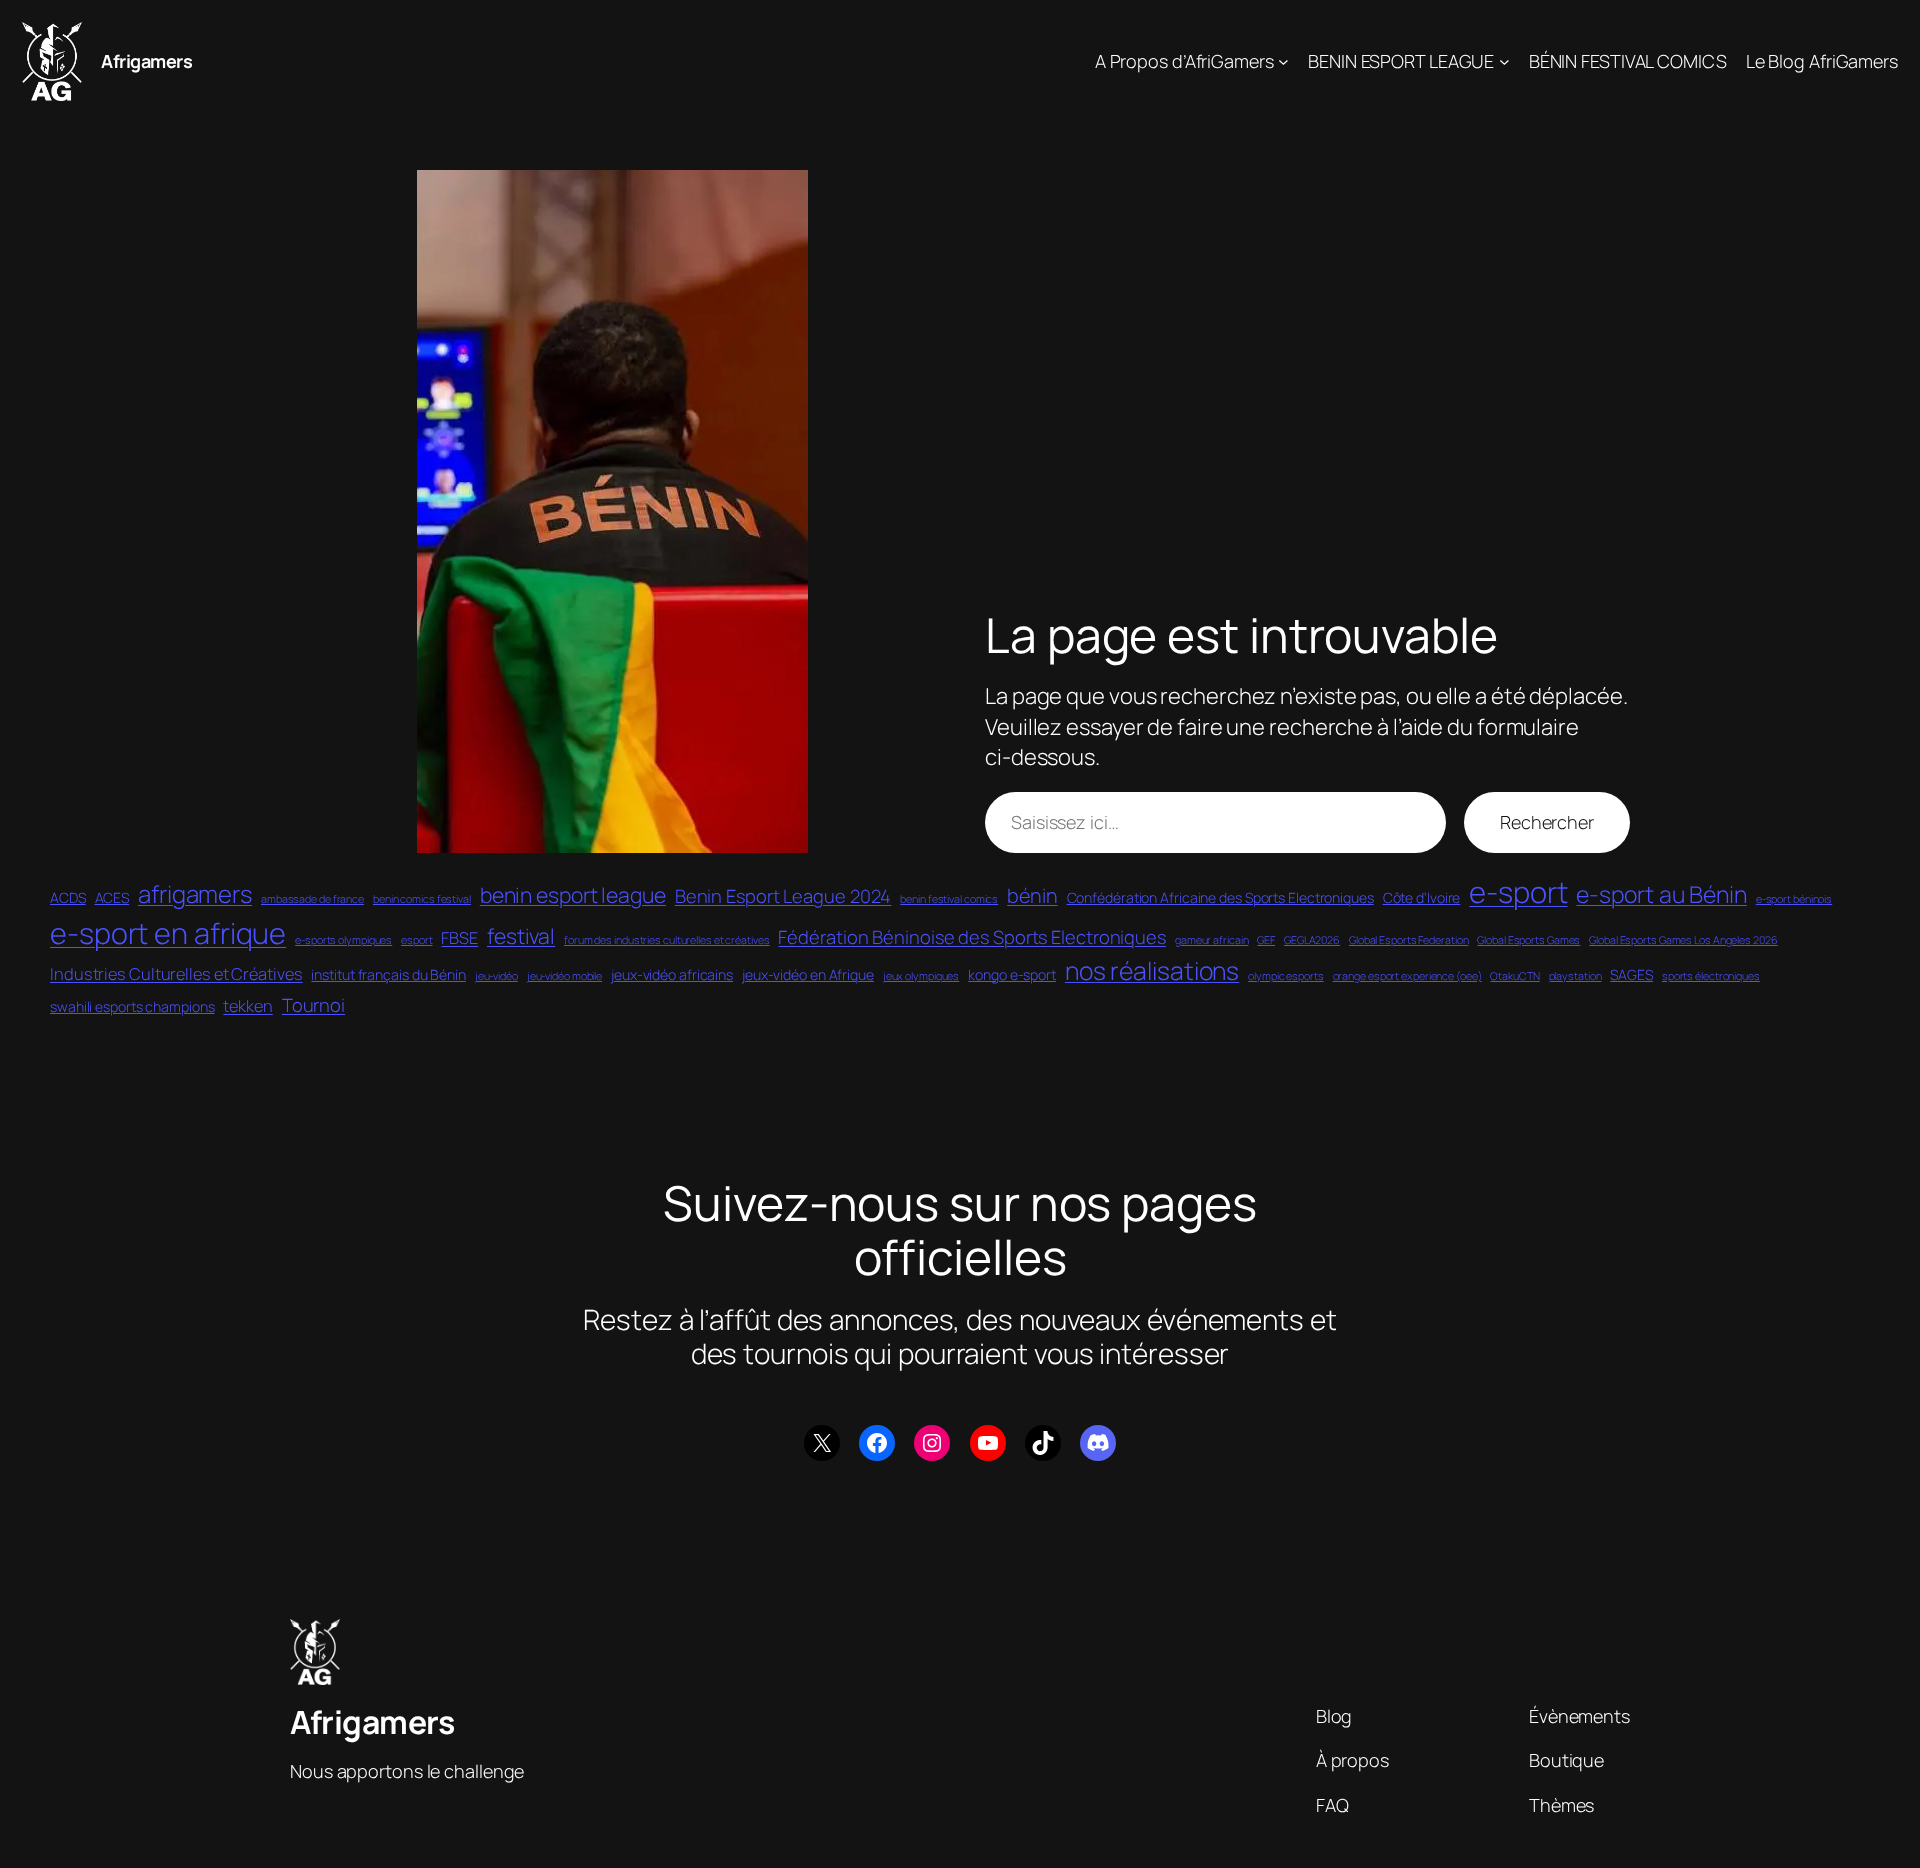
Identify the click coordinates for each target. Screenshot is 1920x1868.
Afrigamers (146, 61)
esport (416, 940)
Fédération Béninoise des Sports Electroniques (972, 937)
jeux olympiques (921, 976)
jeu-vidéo (496, 976)
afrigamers (195, 893)
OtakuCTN (1514, 976)
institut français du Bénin (388, 974)
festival (521, 935)
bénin (1032, 895)
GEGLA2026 (1312, 940)
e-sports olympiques (343, 940)
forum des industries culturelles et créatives (667, 940)
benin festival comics (949, 899)
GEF (1266, 940)
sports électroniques (1711, 976)
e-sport (1518, 892)
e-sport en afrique (168, 933)
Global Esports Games (1528, 940)
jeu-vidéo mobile (564, 976)
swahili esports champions (132, 1006)
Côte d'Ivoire (1422, 897)
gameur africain (1212, 940)
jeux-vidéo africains (672, 974)
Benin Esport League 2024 (783, 896)
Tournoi (313, 1005)
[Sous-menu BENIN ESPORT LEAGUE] (1504, 61)
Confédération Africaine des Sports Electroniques (1220, 897)
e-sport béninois (1794, 899)
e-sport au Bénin (1661, 894)
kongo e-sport (1012, 974)
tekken (247, 1006)
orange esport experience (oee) (1407, 976)
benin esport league (573, 894)
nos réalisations (1152, 970)
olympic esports (1286, 976)
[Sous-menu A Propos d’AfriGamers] (1283, 61)
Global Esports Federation (1409, 940)
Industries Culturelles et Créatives (176, 974)
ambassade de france (312, 899)
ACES (112, 897)
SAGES (1631, 974)
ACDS (68, 897)
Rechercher (1547, 822)
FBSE (459, 938)
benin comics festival (422, 899)
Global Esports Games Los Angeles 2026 (1683, 940)
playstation (1575, 976)
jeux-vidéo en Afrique (808, 974)
